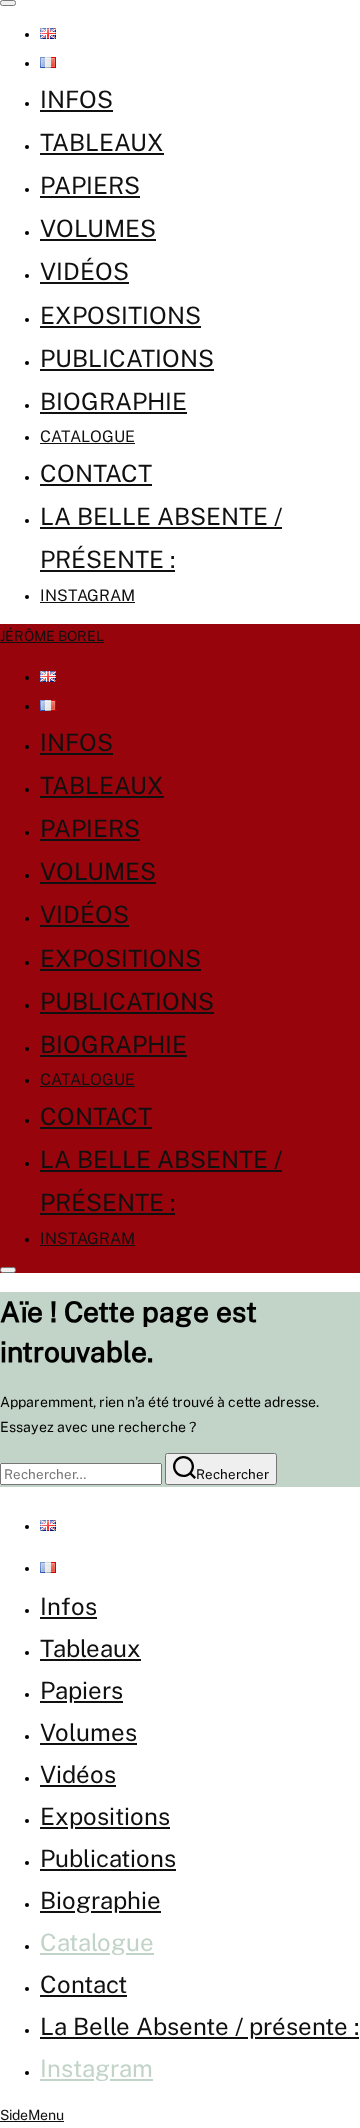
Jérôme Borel (52, 636)
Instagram (87, 595)
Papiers (90, 185)
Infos (76, 99)
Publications (127, 358)
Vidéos (84, 271)
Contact (96, 473)
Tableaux (102, 142)
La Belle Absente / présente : (199, 2026)
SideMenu (32, 2115)
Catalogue (87, 436)
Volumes (98, 228)
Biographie (113, 401)
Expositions (120, 315)
